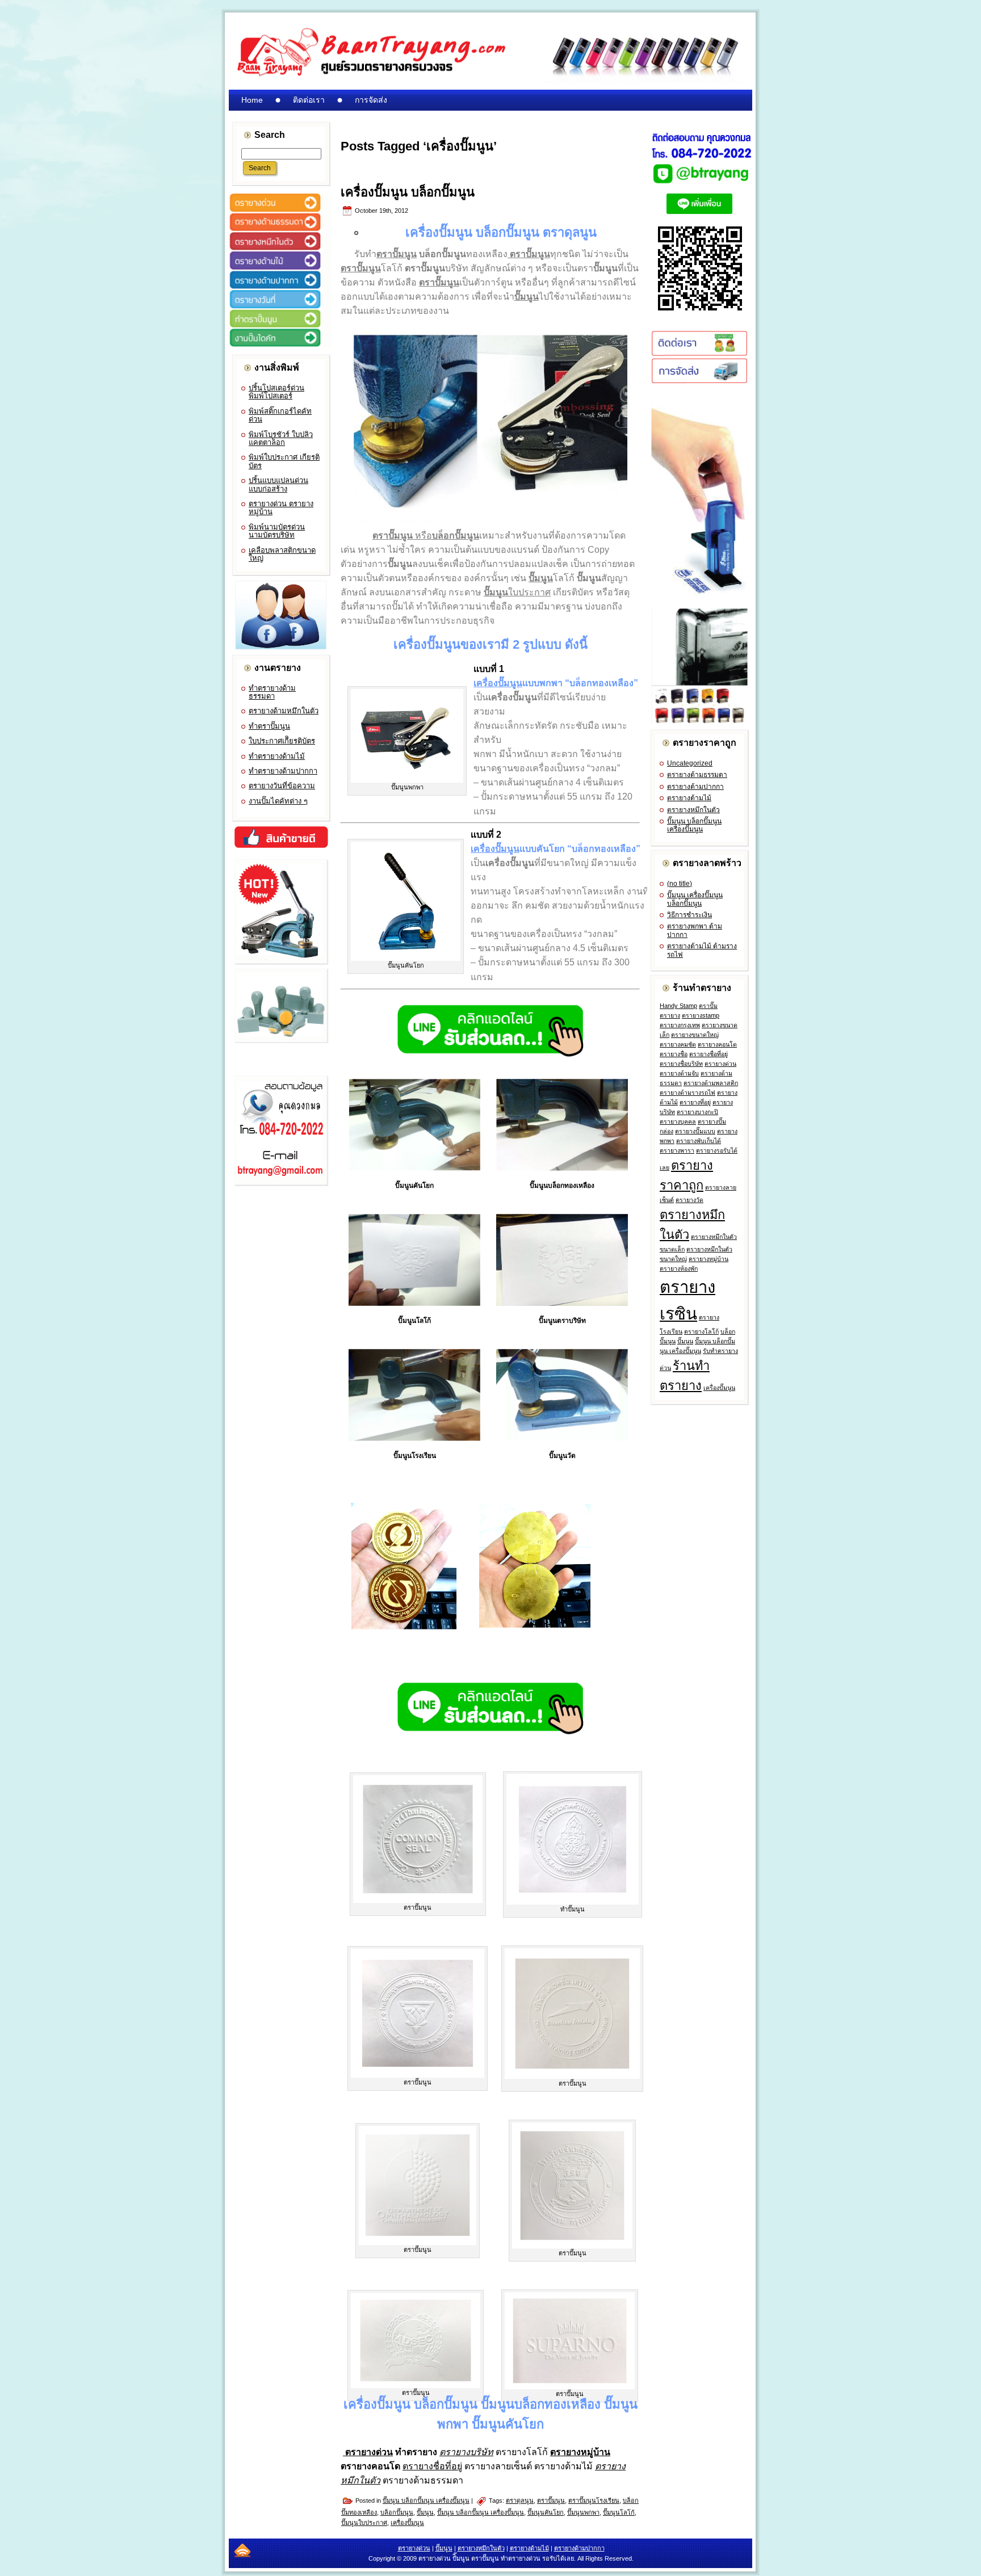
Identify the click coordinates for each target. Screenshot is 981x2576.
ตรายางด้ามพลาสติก (711, 1083)
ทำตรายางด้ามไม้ (277, 756)
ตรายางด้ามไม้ (689, 798)
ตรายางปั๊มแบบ (695, 1131)
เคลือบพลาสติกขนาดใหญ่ (282, 554)
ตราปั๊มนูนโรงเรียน (594, 2501)
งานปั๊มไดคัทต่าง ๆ (278, 801)
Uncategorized (690, 763)
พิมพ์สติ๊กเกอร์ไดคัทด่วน (280, 415)
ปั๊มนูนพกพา (583, 2512)
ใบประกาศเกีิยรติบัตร (282, 741)
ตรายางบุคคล (678, 1121)
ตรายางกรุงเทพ (680, 1025)
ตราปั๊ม (708, 1006)
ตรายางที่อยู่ (695, 1102)
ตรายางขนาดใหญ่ (695, 1035)
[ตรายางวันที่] (280, 306)
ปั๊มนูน (425, 2512)
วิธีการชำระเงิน (689, 915)
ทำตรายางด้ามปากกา (283, 771)
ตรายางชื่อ (674, 1054)
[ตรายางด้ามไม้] (280, 268)
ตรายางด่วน (720, 1064)
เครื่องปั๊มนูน (407, 2523)
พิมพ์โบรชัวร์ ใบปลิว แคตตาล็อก (281, 438)
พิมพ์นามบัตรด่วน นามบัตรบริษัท (277, 531)
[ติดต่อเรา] (699, 354)
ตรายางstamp (701, 1015)
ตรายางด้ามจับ (679, 1073)
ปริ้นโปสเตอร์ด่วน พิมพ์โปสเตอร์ (276, 392)
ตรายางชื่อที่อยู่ (708, 1054)
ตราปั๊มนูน (551, 2501)
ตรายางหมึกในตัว (693, 810)
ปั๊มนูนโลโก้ (619, 2512)
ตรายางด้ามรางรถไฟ (687, 1092)
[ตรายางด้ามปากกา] (280, 287)
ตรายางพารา (677, 1150)
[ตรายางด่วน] (280, 210)
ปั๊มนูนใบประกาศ (364, 2523)
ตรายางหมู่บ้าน (708, 1259)
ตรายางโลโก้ (701, 1331)
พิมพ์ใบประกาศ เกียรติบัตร (284, 461)
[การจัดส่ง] (699, 381)
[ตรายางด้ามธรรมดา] (280, 229)
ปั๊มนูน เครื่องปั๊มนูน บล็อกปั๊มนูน (695, 899)
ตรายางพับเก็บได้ (699, 1141)
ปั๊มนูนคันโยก (546, 2512)
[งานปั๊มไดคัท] (280, 345)
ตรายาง (670, 1015)
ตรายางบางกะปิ (697, 1112)
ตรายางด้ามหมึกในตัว (284, 711)
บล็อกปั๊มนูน (397, 2512)
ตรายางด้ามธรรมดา (697, 775)
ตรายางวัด (689, 1200)
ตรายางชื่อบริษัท (681, 1064)
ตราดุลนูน (520, 2501)
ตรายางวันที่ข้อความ (282, 786)
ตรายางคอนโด (717, 1044)
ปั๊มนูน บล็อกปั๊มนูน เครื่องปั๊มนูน (426, 2501)
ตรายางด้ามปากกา (695, 787)
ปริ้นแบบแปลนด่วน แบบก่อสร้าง (278, 484)
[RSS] (242, 2550)
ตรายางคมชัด (678, 1044)
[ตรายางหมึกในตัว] (280, 249)
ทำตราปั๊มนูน (269, 726)
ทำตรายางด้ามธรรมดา (272, 692)
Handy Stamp (678, 1006)
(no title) (680, 884)
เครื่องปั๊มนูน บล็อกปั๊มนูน (408, 192)
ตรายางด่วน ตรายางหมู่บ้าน (281, 508)
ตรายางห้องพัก (679, 1268)
